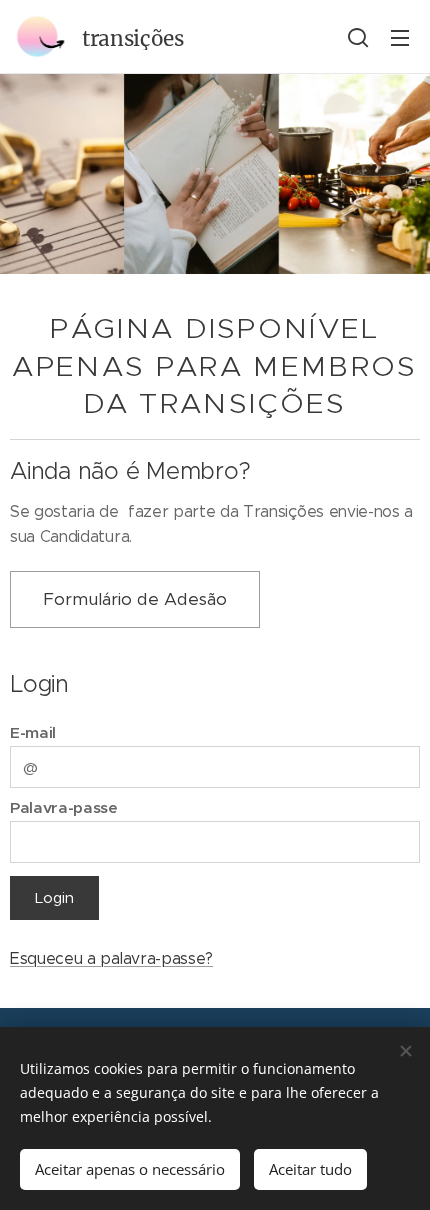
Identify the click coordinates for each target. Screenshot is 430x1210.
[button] (358, 37)
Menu (400, 37)
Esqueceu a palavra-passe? (111, 958)
